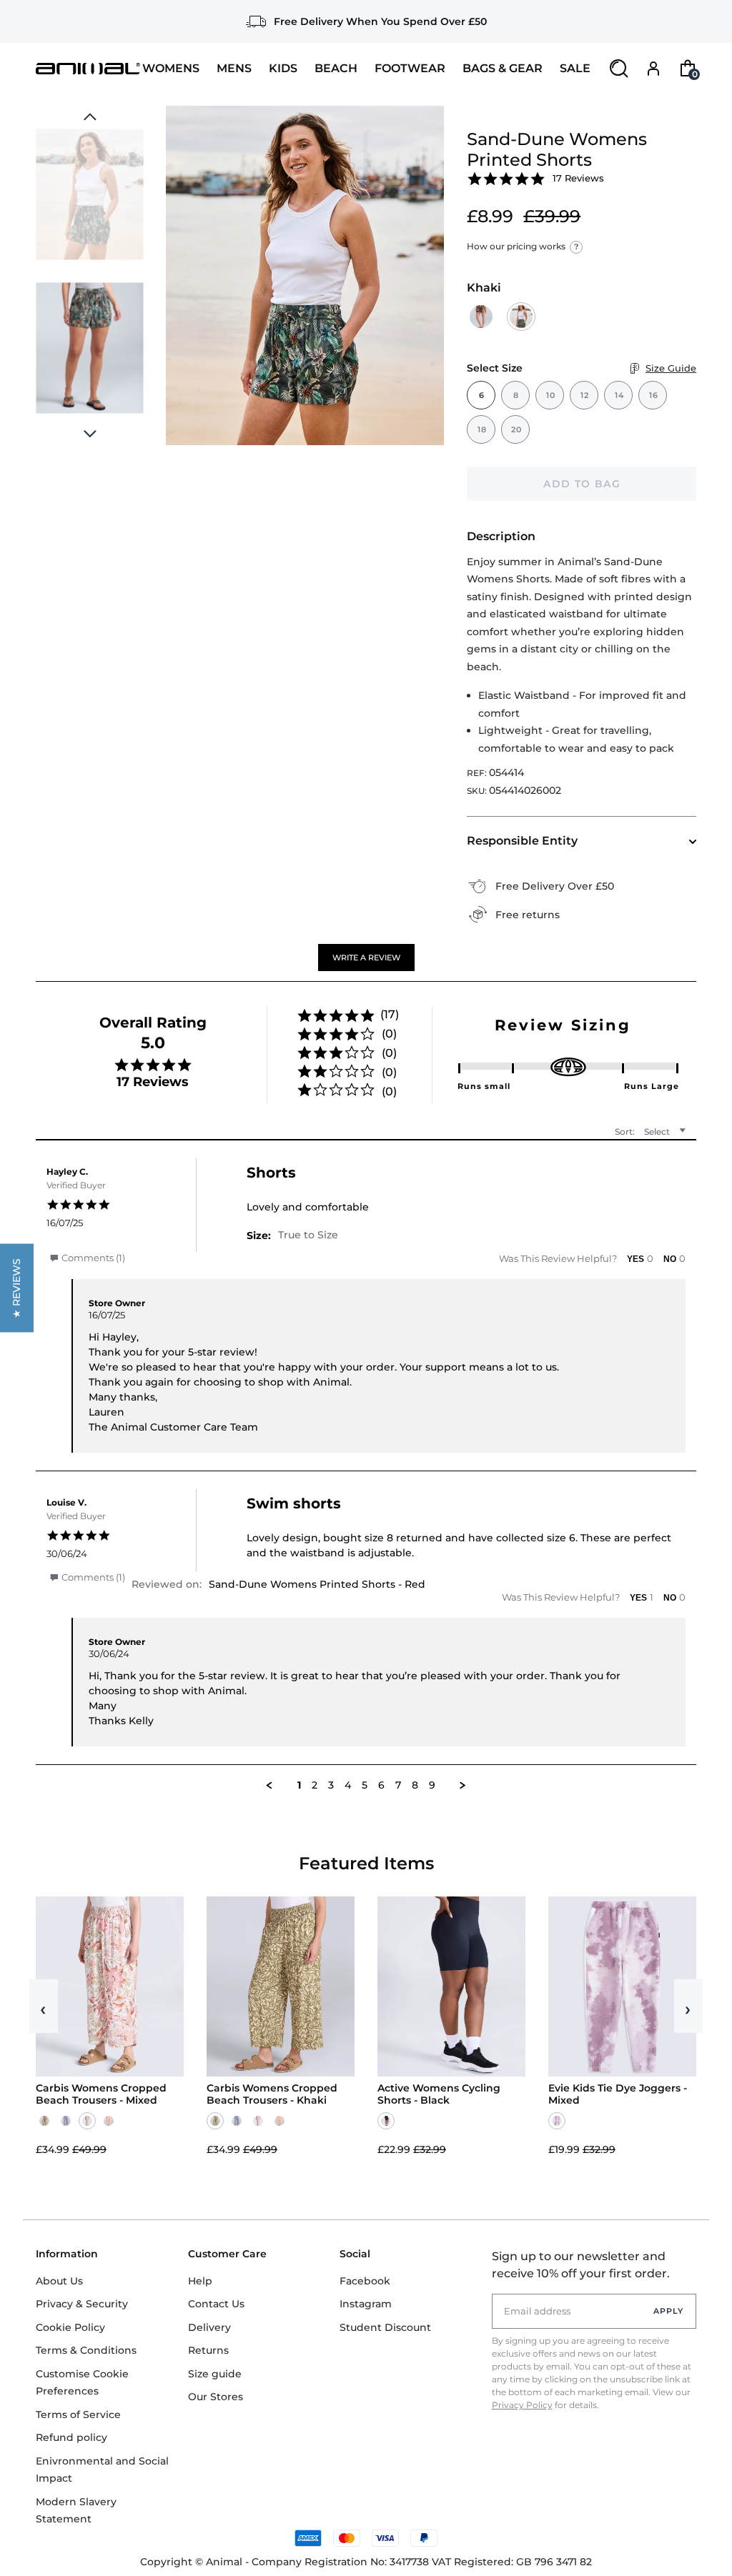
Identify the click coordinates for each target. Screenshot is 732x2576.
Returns (208, 2350)
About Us (59, 2281)
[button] (366, 958)
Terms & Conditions (86, 2350)
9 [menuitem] (432, 1785)
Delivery (209, 2327)
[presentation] (90, 434)
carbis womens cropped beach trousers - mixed (101, 2094)
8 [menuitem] (415, 1785)
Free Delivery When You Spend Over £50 (380, 21)
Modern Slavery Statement (76, 2511)
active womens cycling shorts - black (439, 2094)
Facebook (365, 2281)
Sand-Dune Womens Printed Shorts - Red (317, 1584)
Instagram (366, 2304)
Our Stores (216, 2397)
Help (200, 2281)
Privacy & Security (82, 2304)
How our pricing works (523, 246)
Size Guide (671, 368)
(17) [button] (390, 1014)
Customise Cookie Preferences (82, 2383)
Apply (669, 2311)
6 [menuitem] (381, 1785)
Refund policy (71, 2437)
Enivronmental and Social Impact (102, 2470)
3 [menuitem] (331, 1785)
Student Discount (385, 2327)
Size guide (215, 2374)
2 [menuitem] (315, 1785)
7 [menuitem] (398, 1785)
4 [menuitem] (348, 1785)
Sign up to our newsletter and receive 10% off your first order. (581, 2265)
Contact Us (216, 2304)
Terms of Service (78, 2415)
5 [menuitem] (365, 1785)
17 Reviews (578, 178)
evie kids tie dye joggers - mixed (618, 2094)
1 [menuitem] (299, 1785)
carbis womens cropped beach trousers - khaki (272, 2094)
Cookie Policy (70, 2327)
